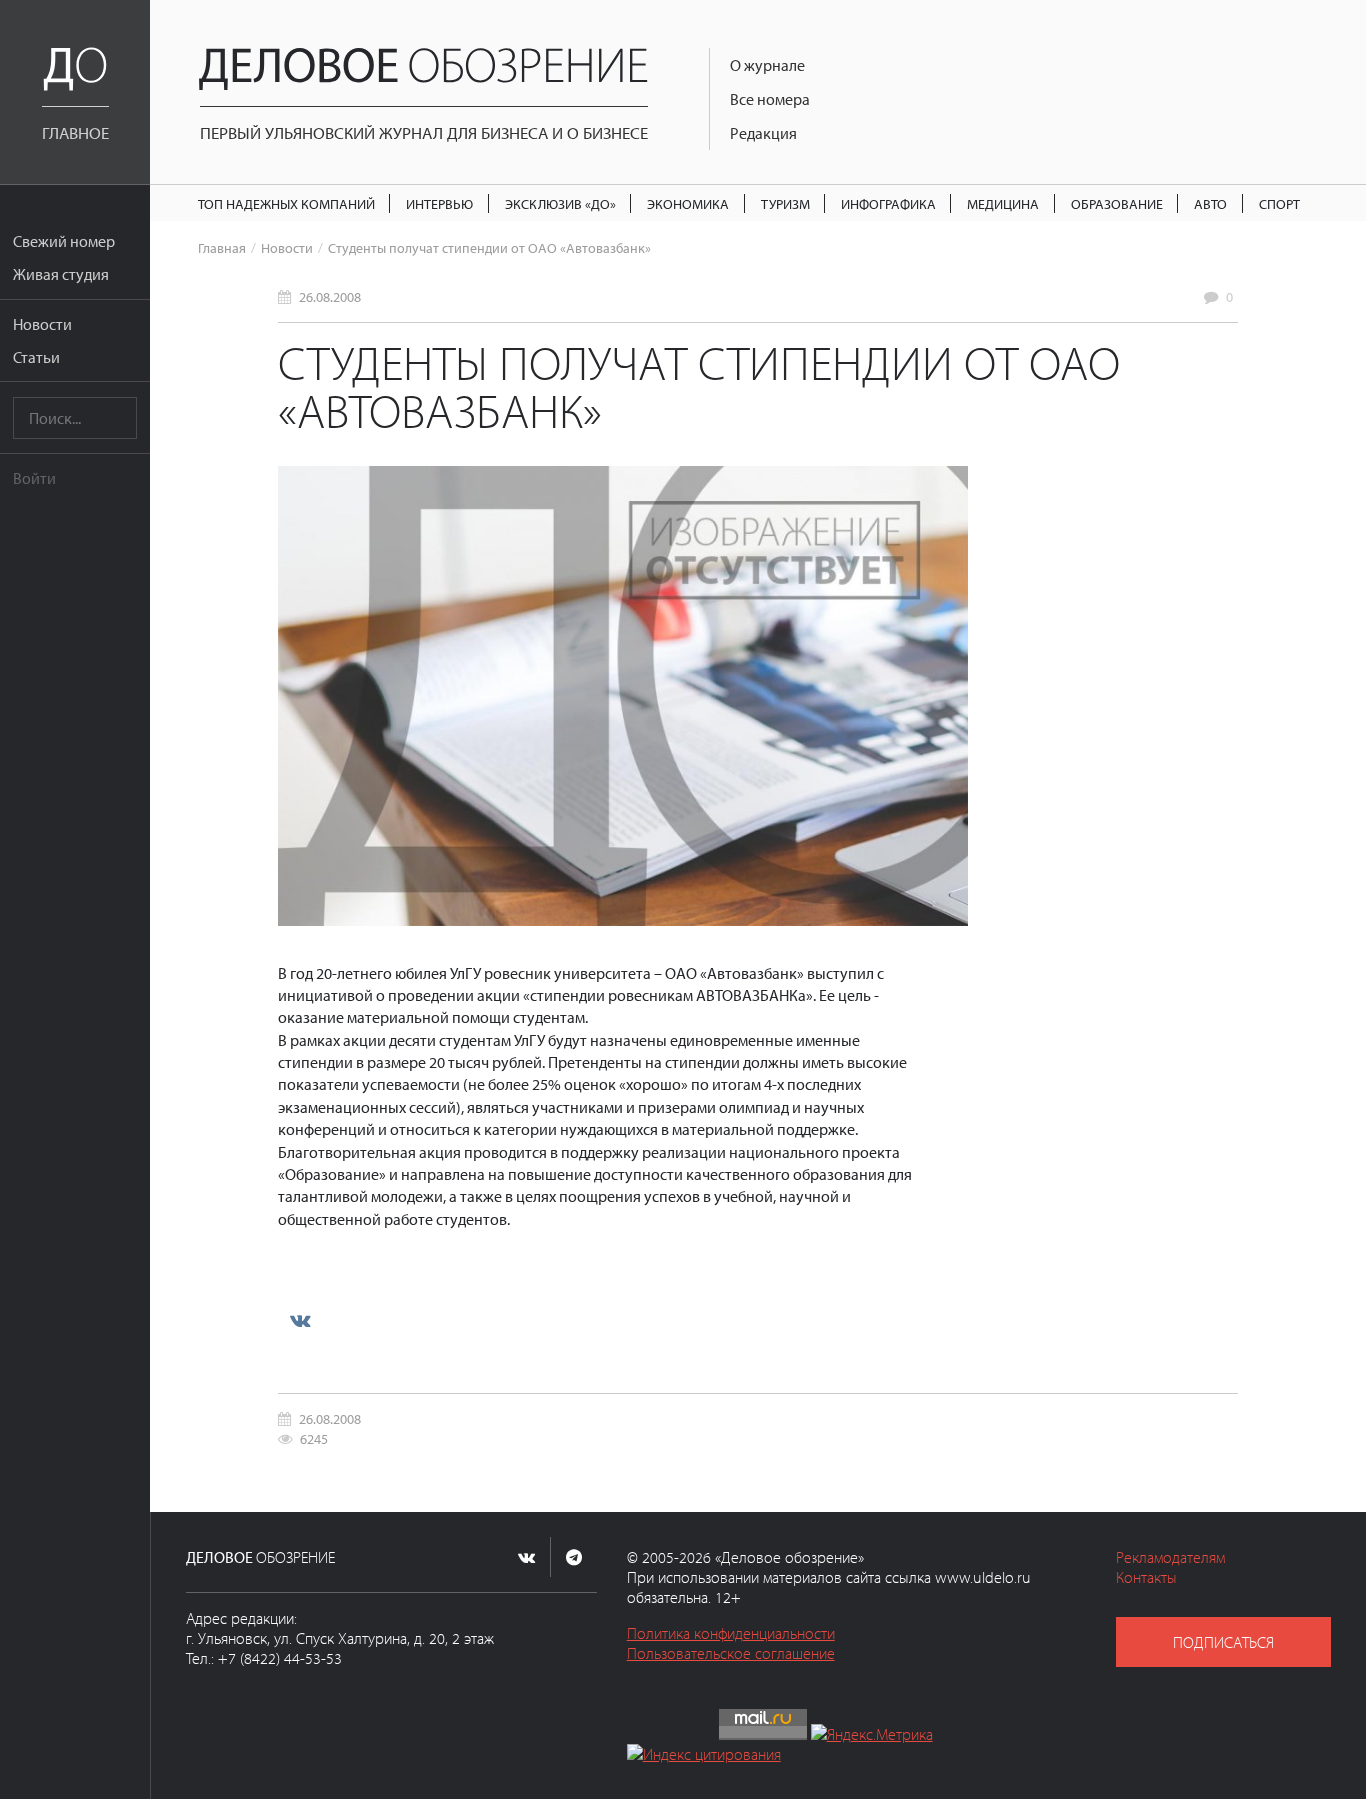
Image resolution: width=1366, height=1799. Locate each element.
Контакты (1146, 1577)
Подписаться (1223, 1642)
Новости (42, 324)
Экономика (688, 203)
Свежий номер (64, 241)
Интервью (439, 203)
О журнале (767, 65)
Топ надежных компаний (286, 203)
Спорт (1279, 203)
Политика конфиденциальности (731, 1633)
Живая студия (61, 274)
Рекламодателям (1170, 1557)
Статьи (36, 357)
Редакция (763, 133)
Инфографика (888, 203)
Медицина (1003, 203)
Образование (1117, 203)
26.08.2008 (330, 296)
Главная (222, 247)
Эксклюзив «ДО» (560, 203)
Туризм (785, 203)
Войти (34, 478)
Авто (1210, 203)
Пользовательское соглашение (731, 1653)
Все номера (770, 99)
